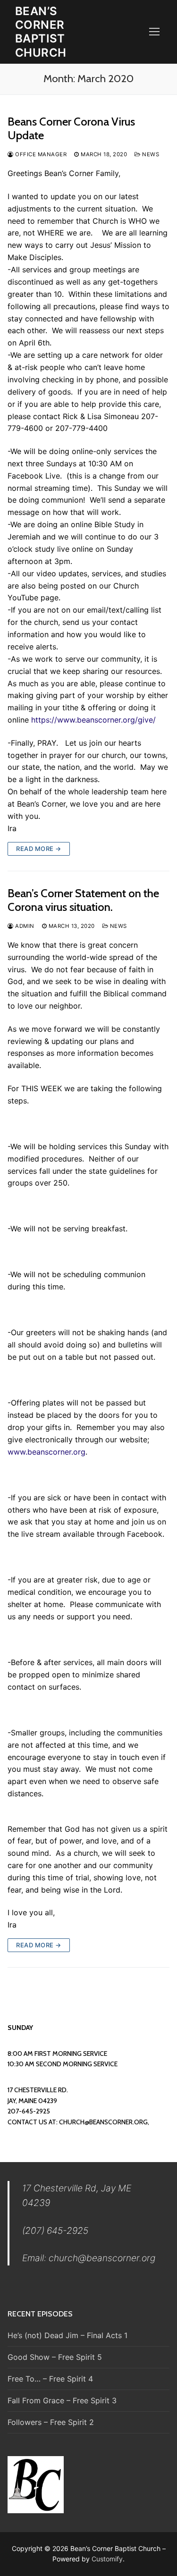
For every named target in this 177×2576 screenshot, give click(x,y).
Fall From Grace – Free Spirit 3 (62, 2400)
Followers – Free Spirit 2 (51, 2422)
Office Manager (40, 154)
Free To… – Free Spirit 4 (50, 2379)
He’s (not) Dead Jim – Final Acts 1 (67, 2335)
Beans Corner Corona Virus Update (71, 128)
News (150, 154)
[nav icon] (154, 32)
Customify (107, 2559)
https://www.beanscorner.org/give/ (93, 720)
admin (24, 926)
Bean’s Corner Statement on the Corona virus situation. (83, 900)
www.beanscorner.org (46, 1452)
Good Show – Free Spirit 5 (55, 2357)
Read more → (39, 849)
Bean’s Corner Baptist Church (41, 32)
